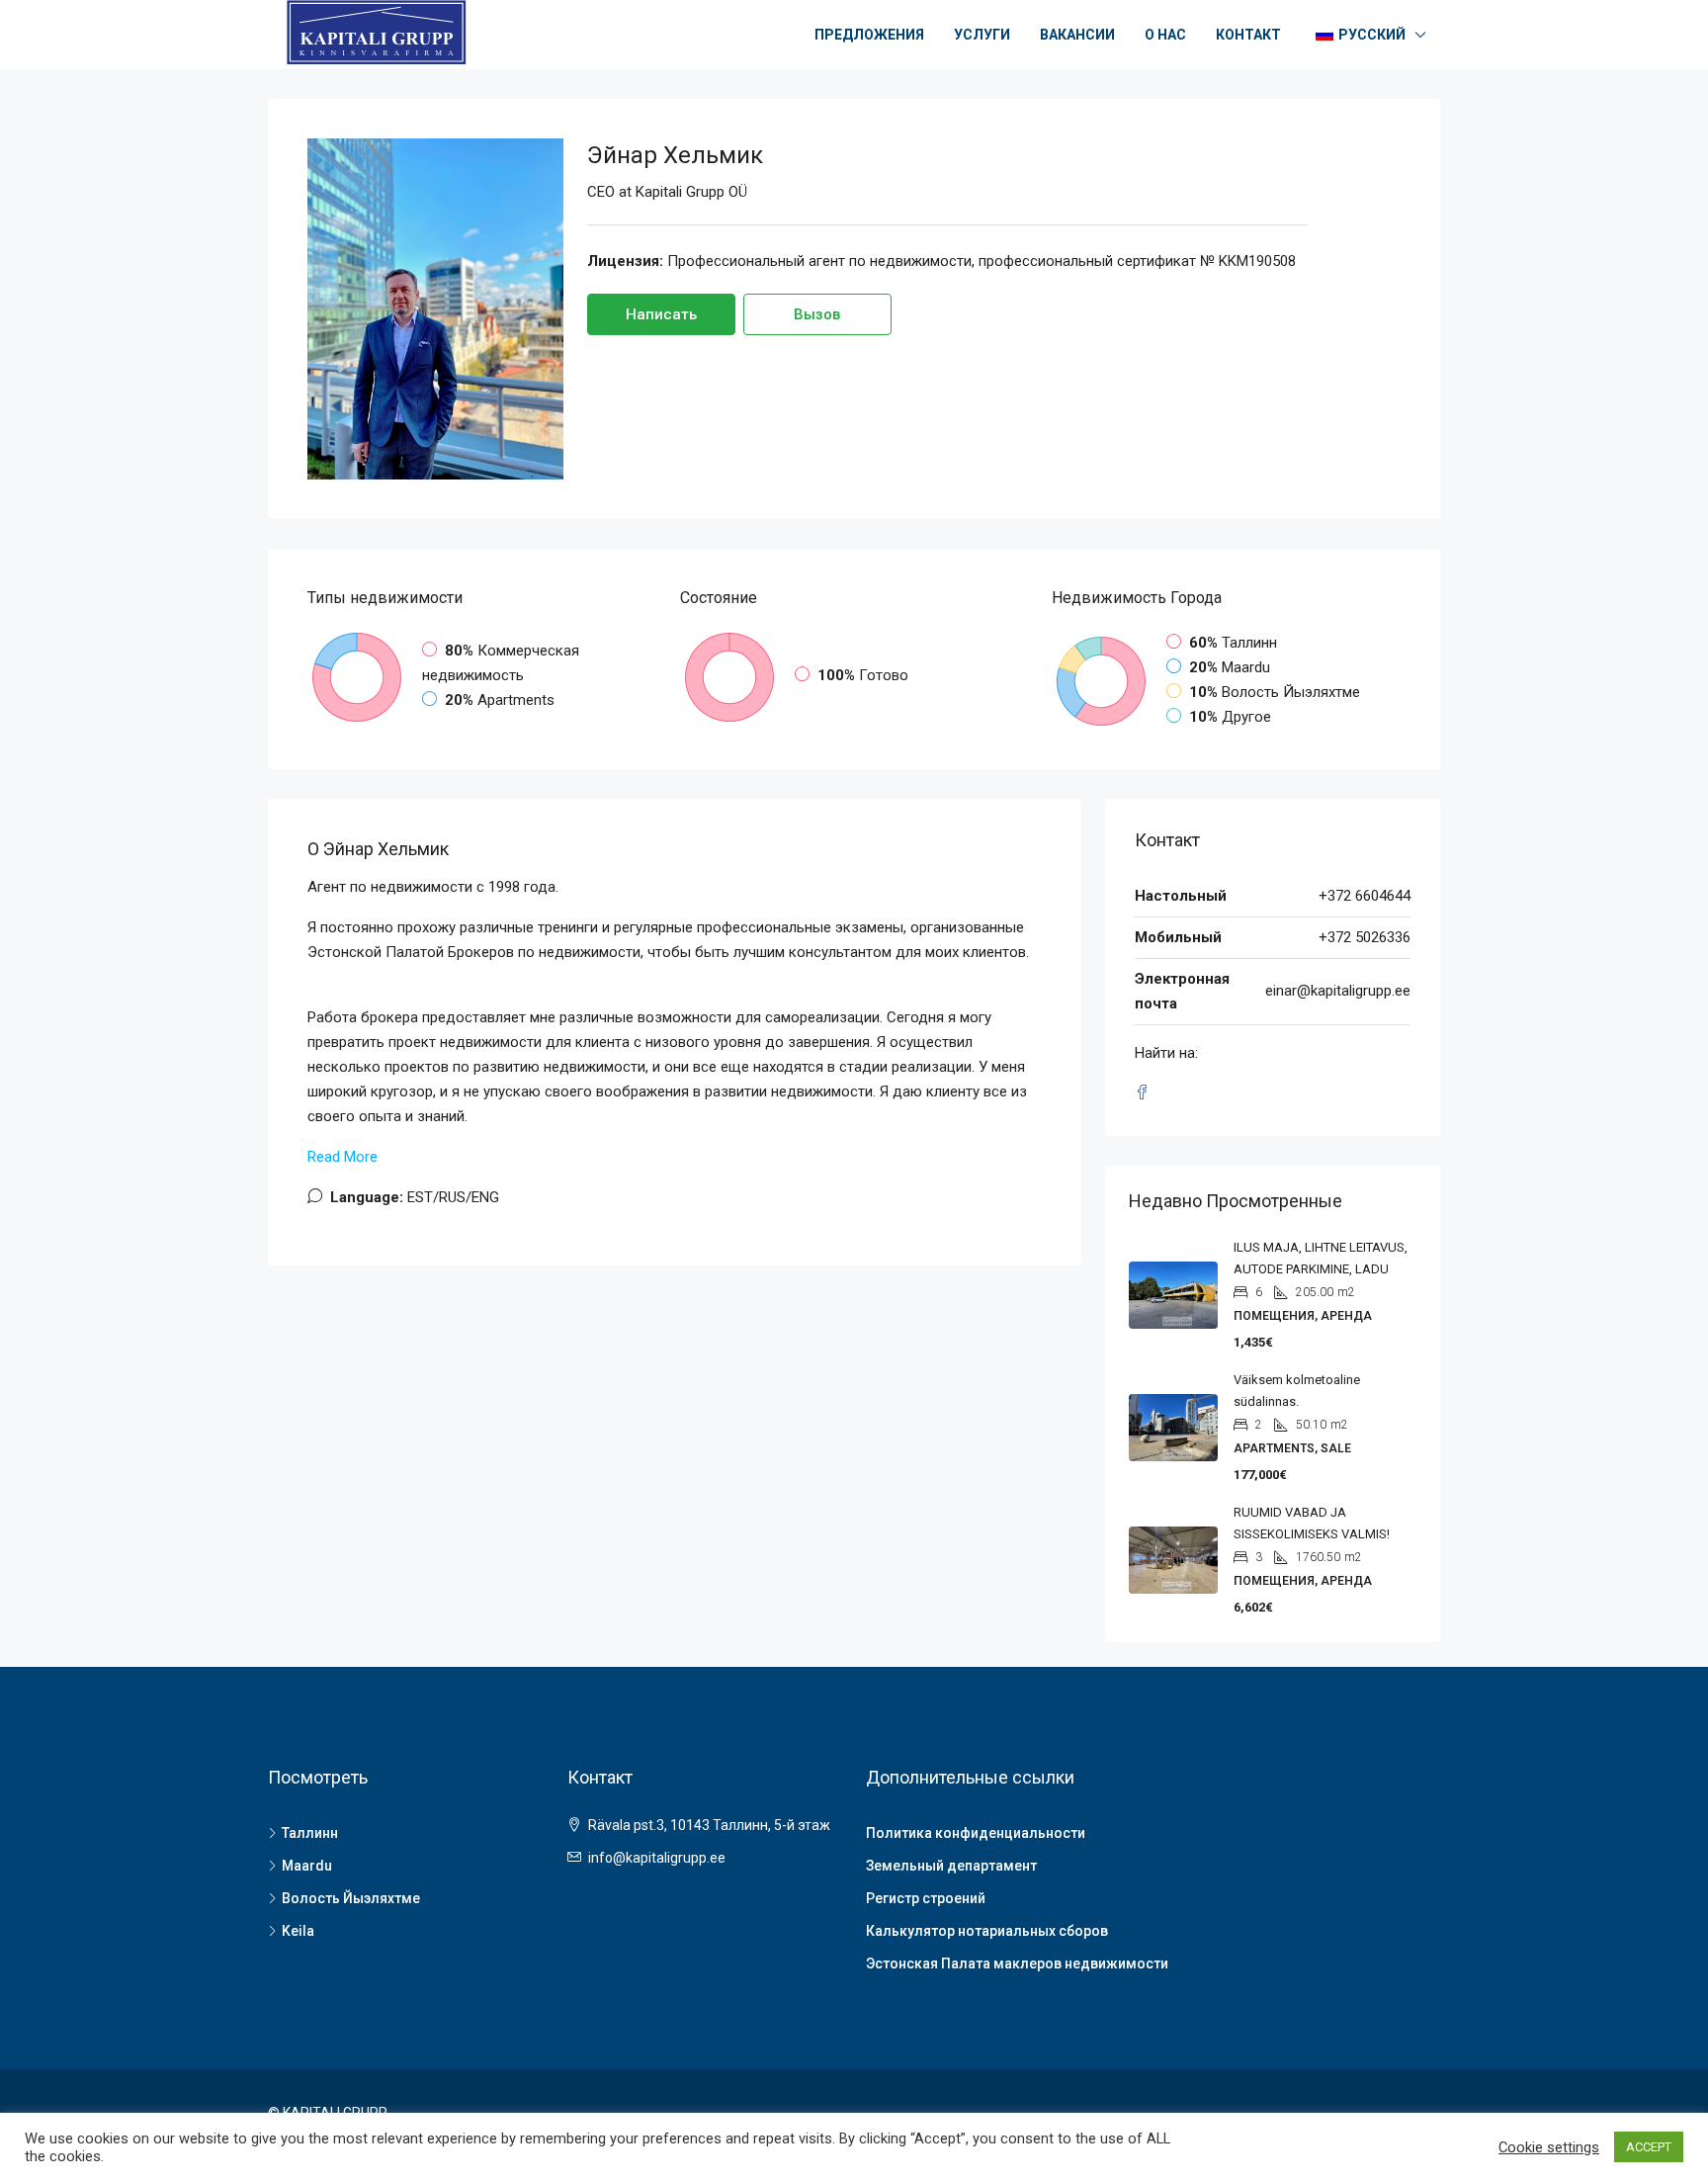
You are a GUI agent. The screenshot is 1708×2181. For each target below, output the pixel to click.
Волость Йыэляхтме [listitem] (351, 1898)
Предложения (869, 35)
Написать (661, 314)
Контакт (1248, 35)
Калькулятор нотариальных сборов (987, 1931)
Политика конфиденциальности (976, 1833)
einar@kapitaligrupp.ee (1338, 991)
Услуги (982, 35)
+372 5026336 (1365, 937)
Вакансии (1077, 35)
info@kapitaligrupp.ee (657, 1858)
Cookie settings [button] (1549, 2147)
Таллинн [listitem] (310, 1833)
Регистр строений (926, 1898)
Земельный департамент (951, 1866)
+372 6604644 (1365, 896)
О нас (1165, 35)
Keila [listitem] (298, 1931)
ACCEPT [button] (1649, 2147)
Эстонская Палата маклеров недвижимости (1017, 1963)
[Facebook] (1146, 1093)
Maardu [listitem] (307, 1866)
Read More (342, 1157)
